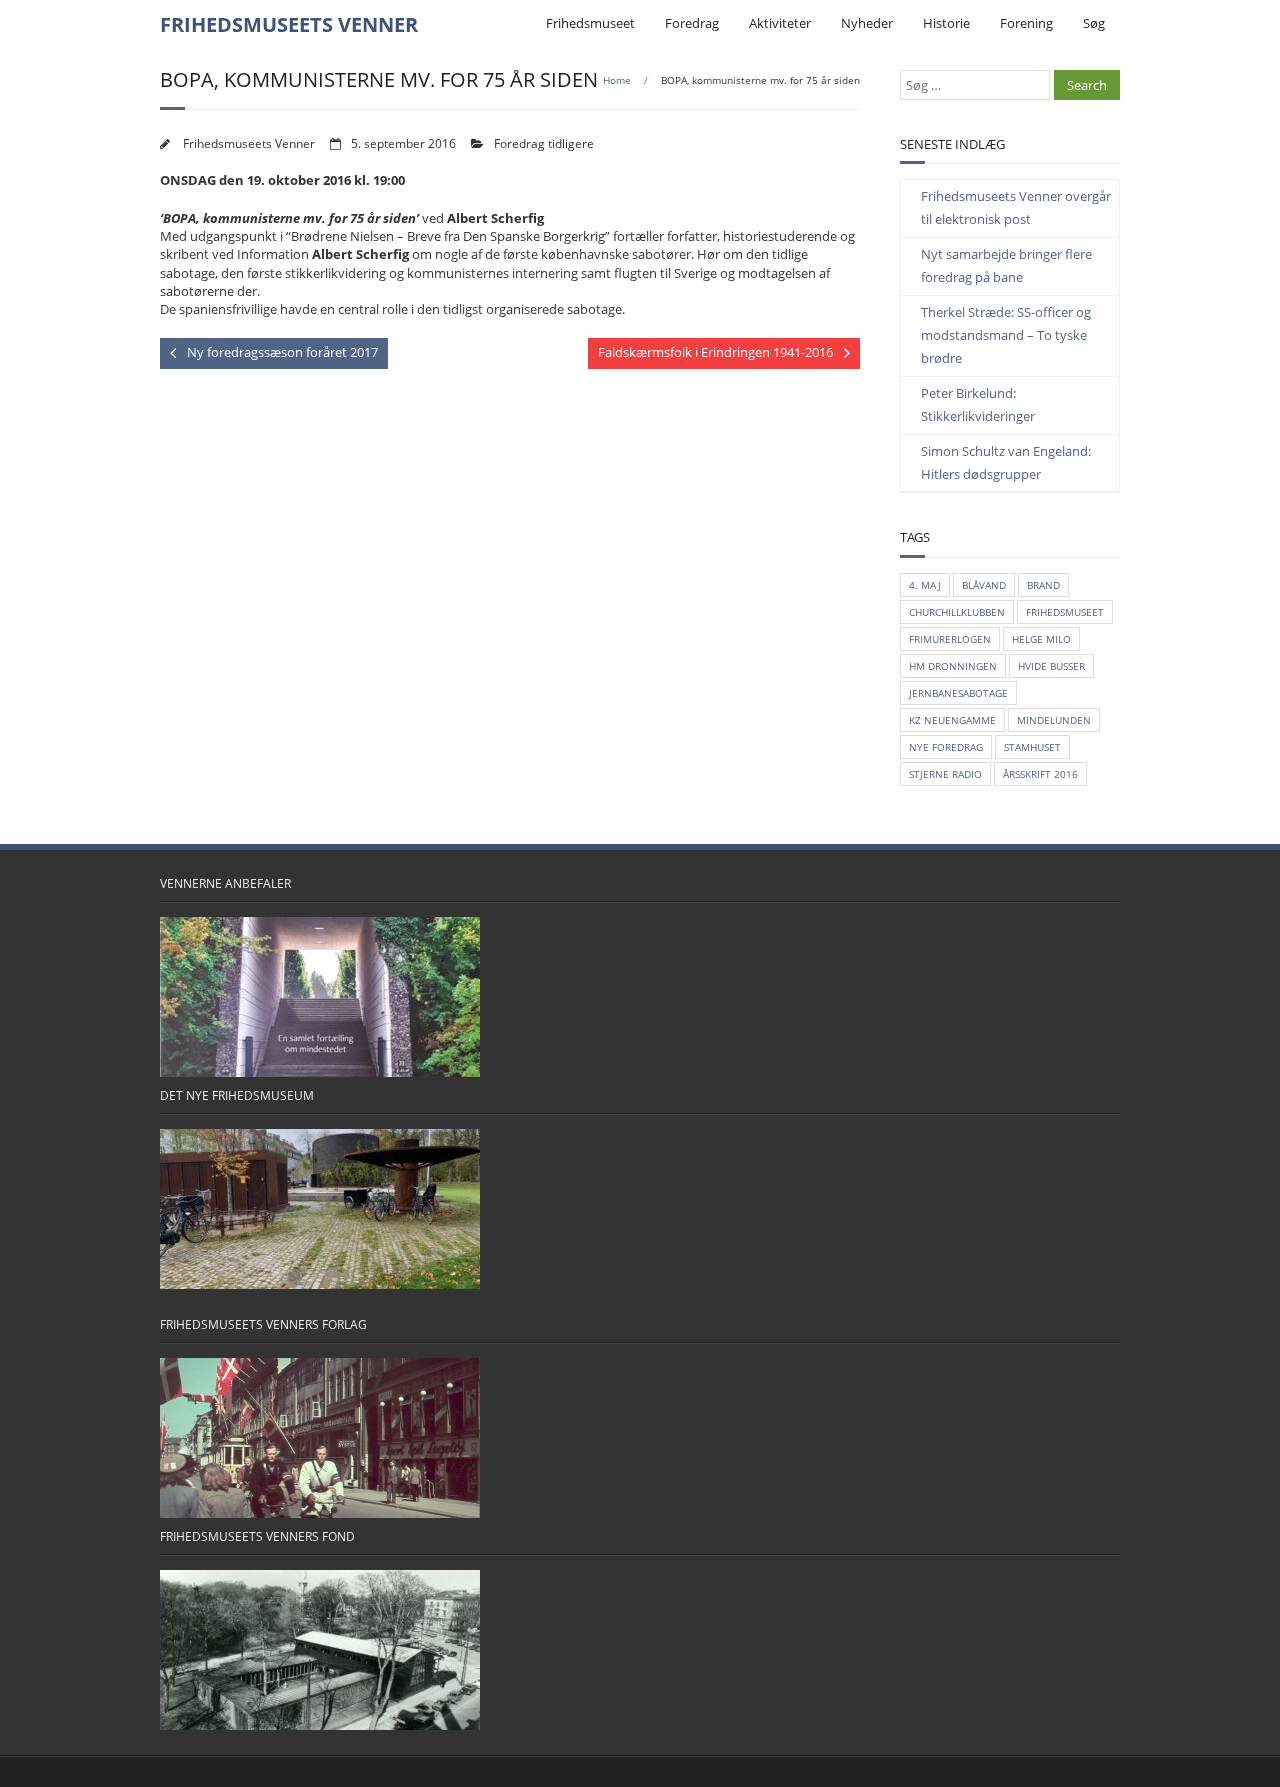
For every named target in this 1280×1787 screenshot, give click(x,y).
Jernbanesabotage (958, 693)
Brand (1043, 585)
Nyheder (867, 23)
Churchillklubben (957, 612)
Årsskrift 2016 (1040, 774)
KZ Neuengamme (952, 720)
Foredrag (692, 23)
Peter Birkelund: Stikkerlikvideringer (978, 404)
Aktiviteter (780, 23)
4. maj (925, 585)
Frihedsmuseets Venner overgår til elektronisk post (1016, 207)
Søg (1094, 23)
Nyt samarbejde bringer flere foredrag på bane (1006, 265)
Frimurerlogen (950, 639)
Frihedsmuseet (590, 23)
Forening (1026, 23)
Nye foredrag (946, 747)
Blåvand (984, 585)
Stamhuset (1032, 747)
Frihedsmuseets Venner (249, 143)
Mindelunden (1054, 720)
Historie (946, 23)
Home (617, 80)
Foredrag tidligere (544, 143)
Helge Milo (1041, 639)
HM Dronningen (953, 666)
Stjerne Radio (945, 774)
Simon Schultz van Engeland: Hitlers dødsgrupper (1006, 462)
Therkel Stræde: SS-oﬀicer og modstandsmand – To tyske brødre (1006, 335)
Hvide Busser (1051, 666)
